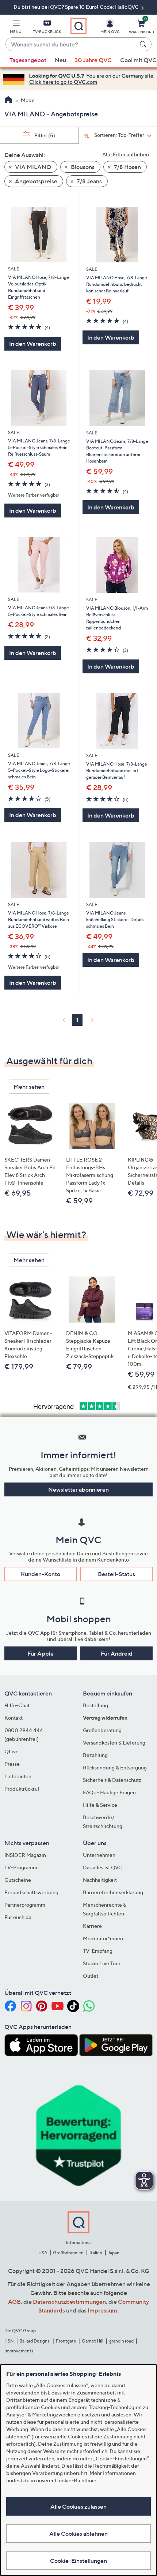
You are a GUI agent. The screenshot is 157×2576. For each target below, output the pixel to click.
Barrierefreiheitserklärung (113, 1892)
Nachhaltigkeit (100, 1880)
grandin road (121, 2341)
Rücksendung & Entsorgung (115, 1767)
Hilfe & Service (100, 1805)
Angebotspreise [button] (36, 181)
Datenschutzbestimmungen (69, 2302)
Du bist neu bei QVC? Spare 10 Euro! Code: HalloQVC (77, 7)
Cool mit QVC (138, 60)
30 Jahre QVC (93, 60)
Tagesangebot (28, 60)
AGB (14, 2302)
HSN (9, 2341)
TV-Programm (21, 1867)
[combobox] (71, 45)
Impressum (102, 2310)
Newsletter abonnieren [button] (78, 1489)
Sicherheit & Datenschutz (112, 1780)
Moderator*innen (103, 1938)
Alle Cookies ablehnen (78, 2534)
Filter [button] (44, 135)
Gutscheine (18, 1880)
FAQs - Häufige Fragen (109, 1792)
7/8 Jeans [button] (89, 181)
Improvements (19, 2351)
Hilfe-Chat (17, 1705)
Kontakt (14, 1718)
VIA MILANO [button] (33, 167)
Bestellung (95, 1705)
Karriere (92, 1926)
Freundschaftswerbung (31, 1892)
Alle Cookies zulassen (78, 2506)
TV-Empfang (98, 1951)
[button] (16, 28)
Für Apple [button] (41, 1653)
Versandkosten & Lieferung (114, 1743)
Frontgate (66, 2341)
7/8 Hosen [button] (127, 167)
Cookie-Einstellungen (78, 2561)
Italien (96, 2253)
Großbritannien (68, 2253)
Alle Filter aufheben (126, 154)
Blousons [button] (82, 167)
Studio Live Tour (102, 1963)
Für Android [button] (117, 1653)
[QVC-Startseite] (8, 101)
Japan (114, 2253)
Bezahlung (95, 1755)
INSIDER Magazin (25, 1855)
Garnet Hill (93, 2341)
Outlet (91, 1976)
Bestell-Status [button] (116, 1574)
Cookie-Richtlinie (76, 2480)
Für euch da (18, 1917)
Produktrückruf (22, 1789)
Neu (60, 60)
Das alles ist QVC (103, 1867)
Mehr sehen (29, 1087)
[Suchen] (144, 44)
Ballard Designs (35, 2341)
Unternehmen (99, 1855)
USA (43, 2253)
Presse (12, 1764)
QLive (12, 1751)
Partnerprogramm (25, 1905)
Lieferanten (18, 1776)
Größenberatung (102, 1730)
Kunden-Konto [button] (41, 1574)
